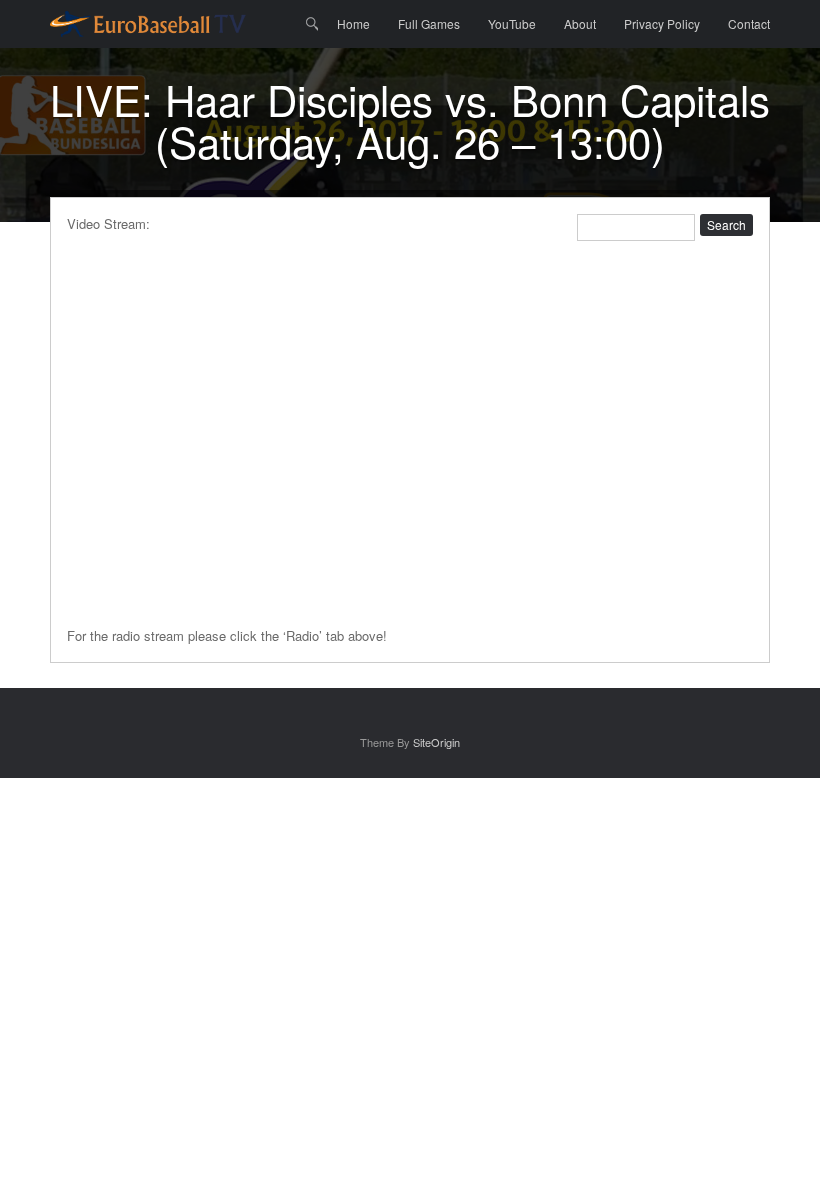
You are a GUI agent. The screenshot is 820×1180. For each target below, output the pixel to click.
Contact (749, 23)
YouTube (512, 23)
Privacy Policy (662, 23)
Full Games (429, 23)
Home (353, 23)
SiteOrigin (436, 742)
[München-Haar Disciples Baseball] (148, 24)
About (580, 23)
